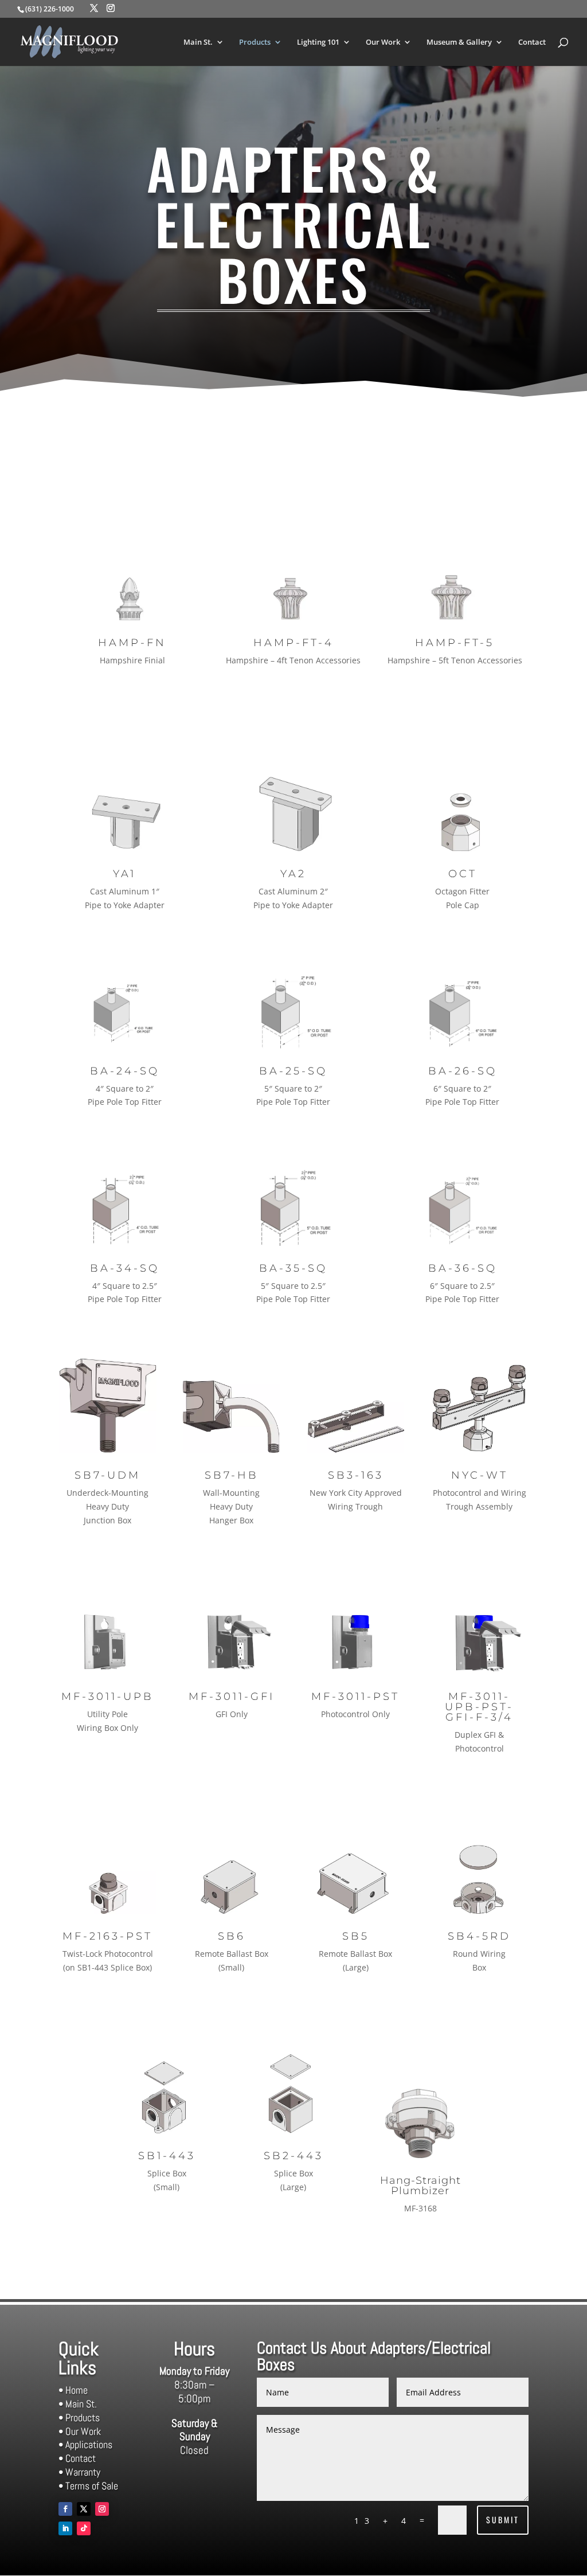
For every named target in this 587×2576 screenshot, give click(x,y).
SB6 (232, 1936)
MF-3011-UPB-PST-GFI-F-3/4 (479, 1707)
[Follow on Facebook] (65, 2509)
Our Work (383, 42)
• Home (73, 2390)
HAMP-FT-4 (293, 643)
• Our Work (80, 2431)
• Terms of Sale (88, 2486)
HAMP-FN (132, 643)
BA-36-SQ (463, 1268)
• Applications (85, 2444)
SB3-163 (356, 1475)
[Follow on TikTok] (84, 2528)
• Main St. (78, 2404)
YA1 (124, 874)
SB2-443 (293, 2156)
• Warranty (79, 2472)
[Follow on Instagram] (102, 2509)
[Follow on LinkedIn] (65, 2528)
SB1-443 (167, 2156)
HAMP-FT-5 (455, 643)
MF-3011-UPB (107, 1697)
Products (255, 42)
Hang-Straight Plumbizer (420, 2186)
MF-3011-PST (355, 1697)
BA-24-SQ (125, 1071)
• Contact (77, 2458)
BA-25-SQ (293, 1071)
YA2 (293, 874)
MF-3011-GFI (232, 1697)
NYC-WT (480, 1475)
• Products (79, 2417)
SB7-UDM (107, 1475)
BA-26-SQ (463, 1071)
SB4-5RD (479, 1936)
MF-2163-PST (107, 1936)
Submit (503, 2520)
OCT (463, 874)
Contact (532, 42)
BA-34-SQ (125, 1268)
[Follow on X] (84, 2509)
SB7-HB (232, 1475)
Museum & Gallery (459, 42)
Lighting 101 (318, 42)
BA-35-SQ (293, 1268)
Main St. (198, 42)
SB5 (356, 1936)
